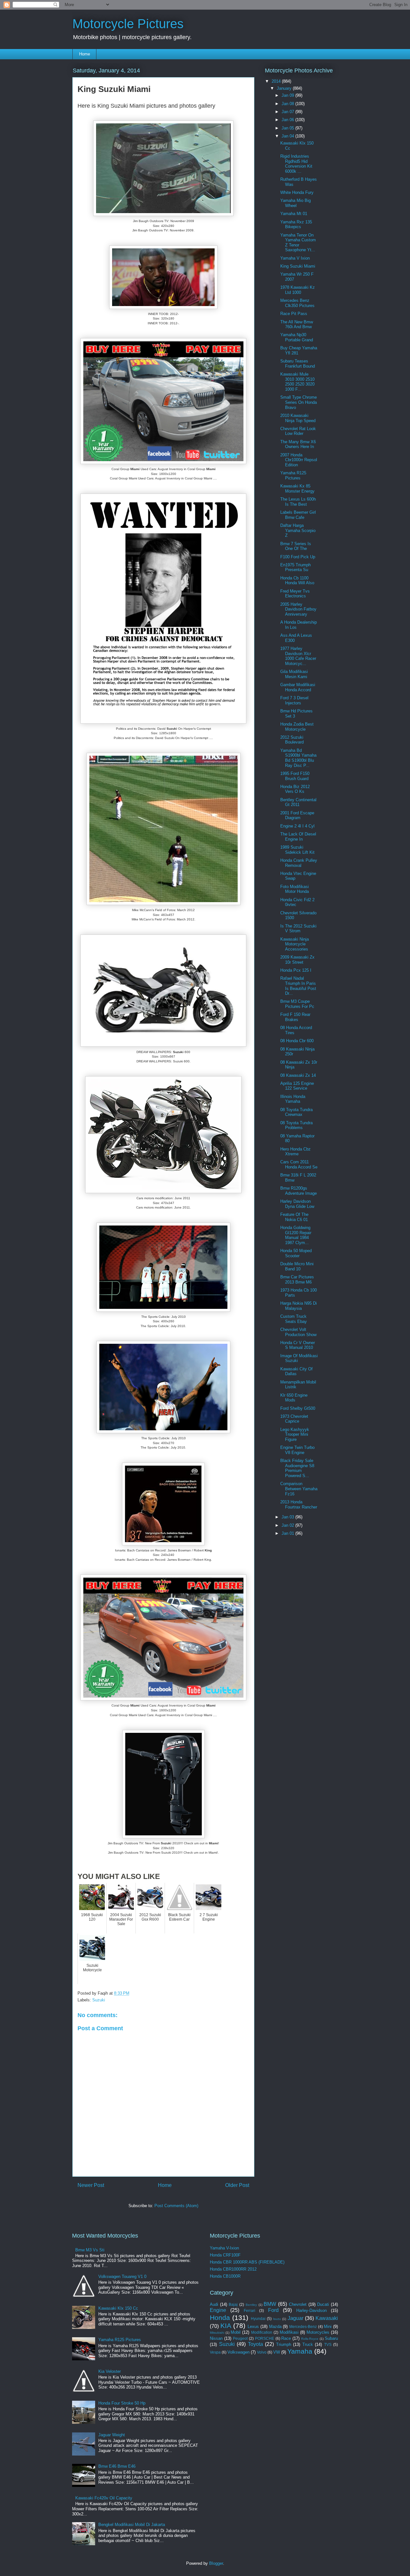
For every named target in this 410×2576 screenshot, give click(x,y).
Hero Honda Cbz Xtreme (295, 1152)
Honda (220, 2318)
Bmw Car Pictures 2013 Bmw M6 (297, 1280)
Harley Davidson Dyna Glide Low (297, 1204)
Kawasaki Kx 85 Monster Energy (297, 489)
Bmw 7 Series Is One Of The (296, 546)
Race (286, 2338)
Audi (214, 2304)
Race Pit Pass (294, 314)
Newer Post (91, 2185)
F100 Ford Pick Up (298, 557)
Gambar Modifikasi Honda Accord (298, 687)
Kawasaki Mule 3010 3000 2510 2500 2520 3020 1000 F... (297, 382)
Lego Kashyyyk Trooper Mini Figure (295, 1434)
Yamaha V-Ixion (224, 2248)
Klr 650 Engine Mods (294, 1398)
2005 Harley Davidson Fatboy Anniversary (298, 609)
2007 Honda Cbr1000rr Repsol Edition (299, 460)
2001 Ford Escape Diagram (297, 815)
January (285, 88)
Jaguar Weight (112, 2435)
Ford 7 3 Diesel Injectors (294, 700)
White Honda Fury (297, 192)
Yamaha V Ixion (295, 258)
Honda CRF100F (225, 2255)
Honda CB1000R (225, 2276)
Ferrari (250, 2310)
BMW (270, 2304)
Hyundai (258, 2318)
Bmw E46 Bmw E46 (117, 2466)
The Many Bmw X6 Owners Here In (298, 444)
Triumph (284, 2344)
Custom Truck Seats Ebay (294, 1319)
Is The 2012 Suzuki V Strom (298, 929)
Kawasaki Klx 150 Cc (118, 2308)
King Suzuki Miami (298, 266)
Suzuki (99, 2000)
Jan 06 (288, 120)
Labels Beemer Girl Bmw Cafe (298, 515)
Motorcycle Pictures (128, 24)
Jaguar (295, 2318)
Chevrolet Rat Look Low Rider (298, 431)
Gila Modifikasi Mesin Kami (294, 674)
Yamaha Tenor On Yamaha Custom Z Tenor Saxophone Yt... (298, 243)
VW (277, 2352)
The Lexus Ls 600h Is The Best (298, 502)
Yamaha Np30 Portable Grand (297, 337)
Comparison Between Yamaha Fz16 (299, 1489)
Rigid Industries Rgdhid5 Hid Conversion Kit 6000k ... (296, 164)
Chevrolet (298, 2304)
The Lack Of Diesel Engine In (298, 837)
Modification (262, 2332)
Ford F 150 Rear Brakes (295, 1017)
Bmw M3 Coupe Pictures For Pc (297, 1004)
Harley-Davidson (312, 2310)
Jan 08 (288, 104)
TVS (328, 2344)
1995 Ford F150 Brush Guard (295, 776)
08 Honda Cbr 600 (297, 1041)
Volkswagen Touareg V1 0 (122, 2277)
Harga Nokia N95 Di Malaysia (299, 1306)
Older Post (237, 2185)
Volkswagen (238, 2352)
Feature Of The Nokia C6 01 (294, 1217)
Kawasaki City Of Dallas (296, 1371)
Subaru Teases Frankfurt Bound (298, 364)
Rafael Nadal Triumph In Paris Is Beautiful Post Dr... (298, 986)
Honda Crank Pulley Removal (299, 863)
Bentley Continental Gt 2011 (298, 802)
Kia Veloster (110, 2371)
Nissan (216, 2338)
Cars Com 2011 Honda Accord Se (299, 1164)
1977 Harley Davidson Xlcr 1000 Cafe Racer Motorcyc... (298, 656)
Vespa (215, 2352)
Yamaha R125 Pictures (293, 475)
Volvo (262, 2352)
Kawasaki (327, 2318)
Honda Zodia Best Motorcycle (297, 727)
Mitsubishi (217, 2333)
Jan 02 (288, 1525)
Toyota (255, 2344)
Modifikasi (289, 2332)
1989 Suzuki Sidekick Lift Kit (297, 850)
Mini (328, 2327)
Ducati (323, 2304)
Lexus (253, 2327)
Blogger (216, 2563)
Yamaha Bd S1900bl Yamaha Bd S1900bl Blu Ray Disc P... (298, 758)
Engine (218, 2310)
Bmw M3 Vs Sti (90, 2250)
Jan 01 (288, 1533)
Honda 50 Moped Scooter (296, 1253)
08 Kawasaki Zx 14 (298, 1075)
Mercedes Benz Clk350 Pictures (297, 303)
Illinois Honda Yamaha (293, 1099)
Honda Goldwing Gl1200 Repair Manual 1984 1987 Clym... (296, 1235)
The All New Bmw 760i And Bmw (297, 324)
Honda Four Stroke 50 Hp (122, 2403)
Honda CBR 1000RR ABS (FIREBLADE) (247, 2262)
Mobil (236, 2332)
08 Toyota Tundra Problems (296, 1125)
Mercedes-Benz (303, 2327)
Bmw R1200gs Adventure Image (299, 1191)
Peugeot (240, 2338)
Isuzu (277, 2319)
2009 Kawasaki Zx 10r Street (297, 960)
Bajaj (233, 2304)
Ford (273, 2310)
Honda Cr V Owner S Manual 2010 (298, 1345)
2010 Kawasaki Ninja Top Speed (298, 418)
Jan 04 (288, 136)
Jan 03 (288, 1517)
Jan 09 (288, 95)
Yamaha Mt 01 (294, 214)
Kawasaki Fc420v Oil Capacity (104, 2498)
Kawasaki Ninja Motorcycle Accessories (295, 944)
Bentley (251, 2305)
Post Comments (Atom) (176, 2206)
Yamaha (300, 2351)
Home (85, 54)
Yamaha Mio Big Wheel (295, 203)
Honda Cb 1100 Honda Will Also (297, 581)
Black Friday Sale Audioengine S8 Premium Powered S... (297, 1468)
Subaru (331, 2338)
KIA (226, 2326)
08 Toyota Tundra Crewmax (296, 1112)
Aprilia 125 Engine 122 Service (297, 1086)
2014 (277, 81)
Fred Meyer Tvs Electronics (295, 594)
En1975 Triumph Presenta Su (295, 567)
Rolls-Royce (310, 2339)
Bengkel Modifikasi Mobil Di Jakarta (132, 2525)
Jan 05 (288, 128)
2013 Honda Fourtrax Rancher (299, 1504)
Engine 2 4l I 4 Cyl (297, 826)
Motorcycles (318, 2332)
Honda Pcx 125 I (296, 970)
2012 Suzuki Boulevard (292, 740)
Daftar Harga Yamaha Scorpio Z (298, 530)
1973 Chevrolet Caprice (294, 1419)
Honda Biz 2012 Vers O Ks (295, 789)
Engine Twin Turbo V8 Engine (297, 1450)
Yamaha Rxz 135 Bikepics (296, 224)
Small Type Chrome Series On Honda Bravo (299, 402)
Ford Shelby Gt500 (298, 1408)
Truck (308, 2344)
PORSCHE (265, 2338)
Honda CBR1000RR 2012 (233, 2269)
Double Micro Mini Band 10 (297, 1266)
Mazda (275, 2327)
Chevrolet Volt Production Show (298, 1332)
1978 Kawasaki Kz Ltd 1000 (298, 290)
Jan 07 (288, 112)
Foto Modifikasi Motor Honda (295, 889)
